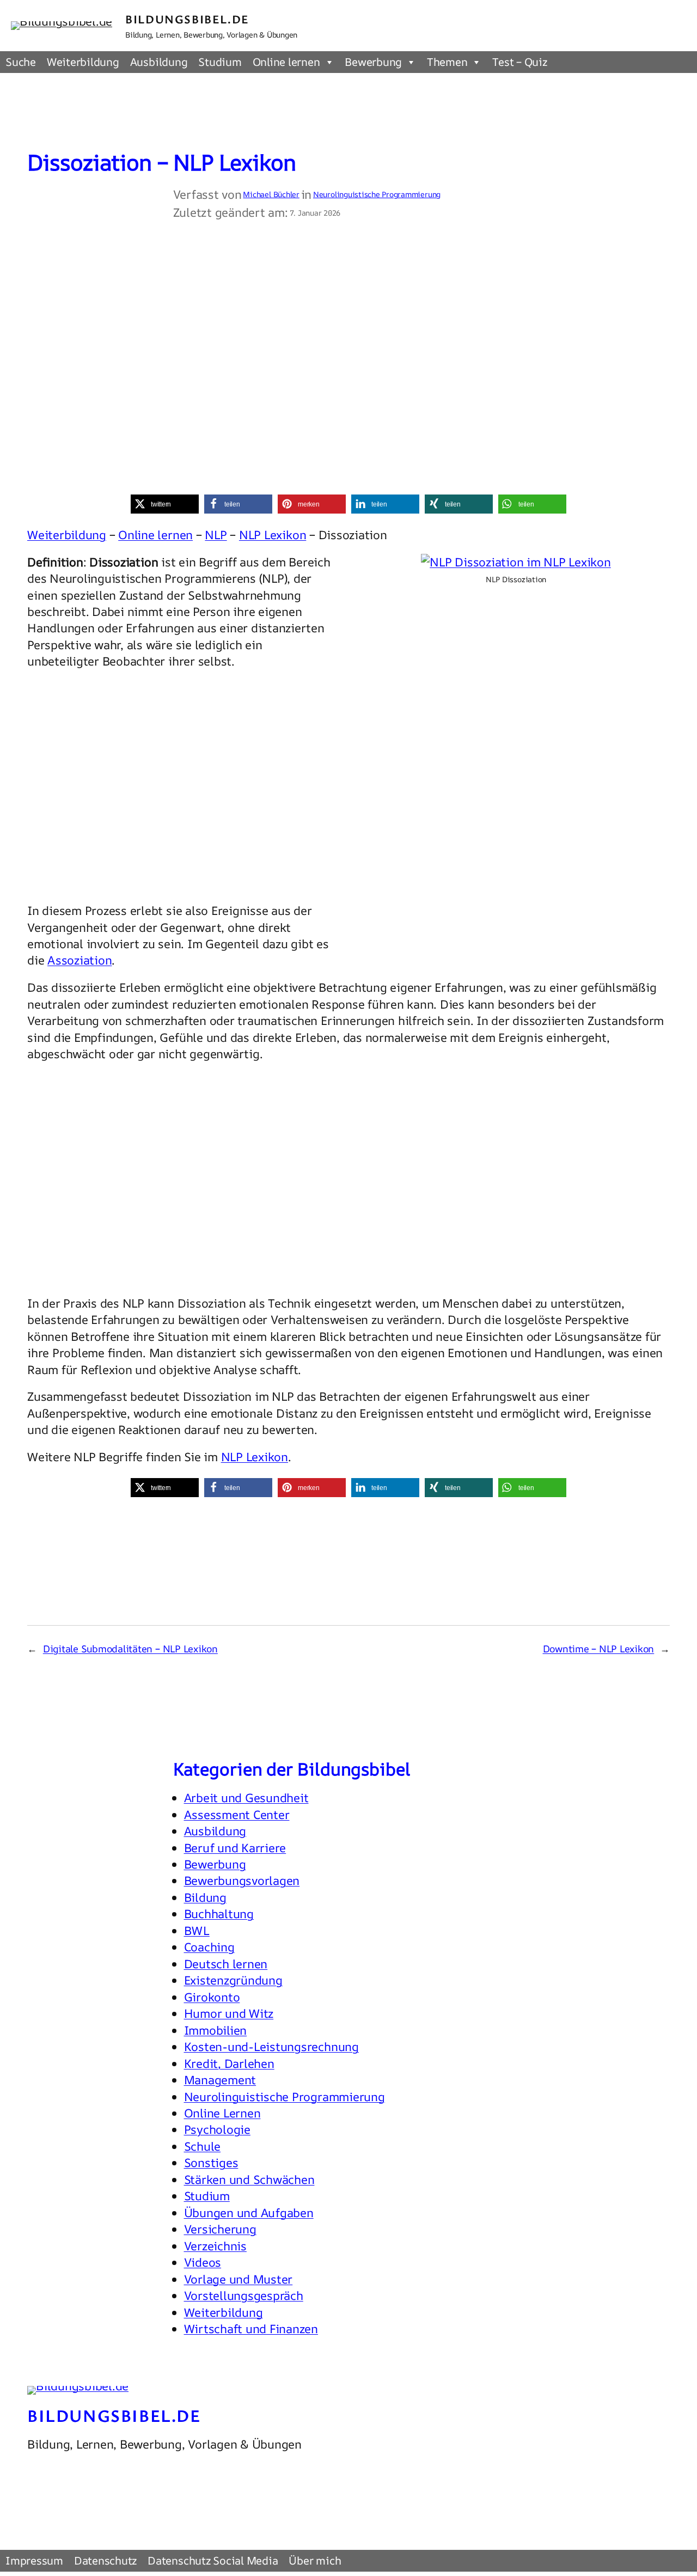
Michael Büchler (271, 194)
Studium (220, 62)
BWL (197, 1931)
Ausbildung (159, 62)
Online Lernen (222, 2113)
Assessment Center (237, 1815)
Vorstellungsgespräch (244, 2296)
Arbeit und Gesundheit (246, 1798)
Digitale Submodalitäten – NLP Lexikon (130, 1649)
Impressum (34, 2560)
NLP (216, 535)
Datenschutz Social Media (213, 2560)
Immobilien (216, 2030)
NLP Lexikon (273, 535)
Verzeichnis (215, 2246)
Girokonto (212, 1997)
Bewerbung (373, 62)
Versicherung (220, 2229)
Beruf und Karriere (235, 1848)
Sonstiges (211, 2163)
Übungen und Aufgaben (249, 2213)
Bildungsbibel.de (187, 19)
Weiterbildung (83, 62)
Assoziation (80, 960)
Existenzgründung (233, 1980)
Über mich (315, 2560)
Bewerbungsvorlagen (242, 1881)
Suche (21, 62)
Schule (203, 2146)
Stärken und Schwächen (249, 2180)
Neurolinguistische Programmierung (377, 194)
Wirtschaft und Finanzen (251, 2329)
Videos (203, 2262)
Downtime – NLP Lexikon (599, 1649)
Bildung (205, 1897)
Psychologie (217, 2129)
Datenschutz (105, 2560)
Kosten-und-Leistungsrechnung (271, 2047)
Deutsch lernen (226, 1964)
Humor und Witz (229, 2013)
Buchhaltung (219, 1914)
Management (220, 2080)
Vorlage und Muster (239, 2279)
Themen (447, 62)
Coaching (209, 1947)
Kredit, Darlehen (229, 2064)
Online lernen (286, 62)
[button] (165, 504)
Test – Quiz (519, 62)
